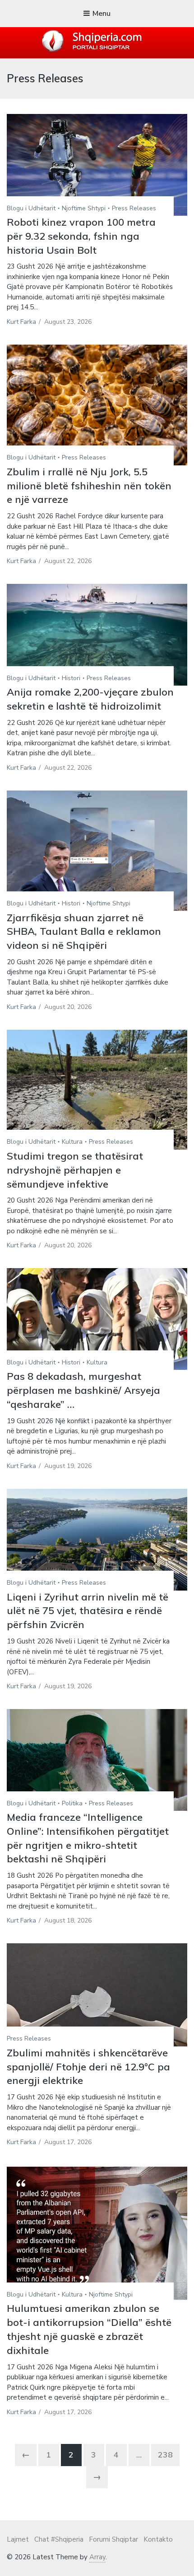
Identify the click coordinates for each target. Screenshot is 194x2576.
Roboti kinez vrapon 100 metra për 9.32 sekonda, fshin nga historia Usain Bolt (81, 236)
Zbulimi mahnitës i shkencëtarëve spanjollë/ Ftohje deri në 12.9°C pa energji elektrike (88, 2067)
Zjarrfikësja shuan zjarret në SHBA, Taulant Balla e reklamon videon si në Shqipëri (84, 932)
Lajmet (18, 2539)
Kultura (72, 1142)
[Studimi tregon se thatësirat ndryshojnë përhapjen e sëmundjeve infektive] (97, 1090)
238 (165, 2455)
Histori (71, 678)
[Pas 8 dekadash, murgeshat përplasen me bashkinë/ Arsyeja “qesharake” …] (97, 1319)
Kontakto (158, 2539)
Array (97, 2557)
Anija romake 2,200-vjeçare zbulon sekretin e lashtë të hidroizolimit (90, 699)
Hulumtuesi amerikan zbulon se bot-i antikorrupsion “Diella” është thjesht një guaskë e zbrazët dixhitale (89, 2329)
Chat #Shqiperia (59, 2539)
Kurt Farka (21, 322)
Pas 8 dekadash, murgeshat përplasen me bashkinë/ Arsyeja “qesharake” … (83, 1390)
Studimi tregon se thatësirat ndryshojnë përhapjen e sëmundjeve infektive (75, 1170)
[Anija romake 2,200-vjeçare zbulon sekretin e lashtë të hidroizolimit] (97, 635)
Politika (72, 1803)
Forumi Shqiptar (113, 2539)
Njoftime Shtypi (84, 208)
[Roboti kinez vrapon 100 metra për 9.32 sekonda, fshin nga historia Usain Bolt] (97, 165)
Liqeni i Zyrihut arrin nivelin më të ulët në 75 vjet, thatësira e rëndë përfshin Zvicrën (88, 1611)
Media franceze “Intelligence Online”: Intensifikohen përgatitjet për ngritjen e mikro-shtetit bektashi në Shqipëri (88, 1838)
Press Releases (134, 208)
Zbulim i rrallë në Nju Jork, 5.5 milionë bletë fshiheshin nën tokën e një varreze (89, 486)
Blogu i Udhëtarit (31, 208)
